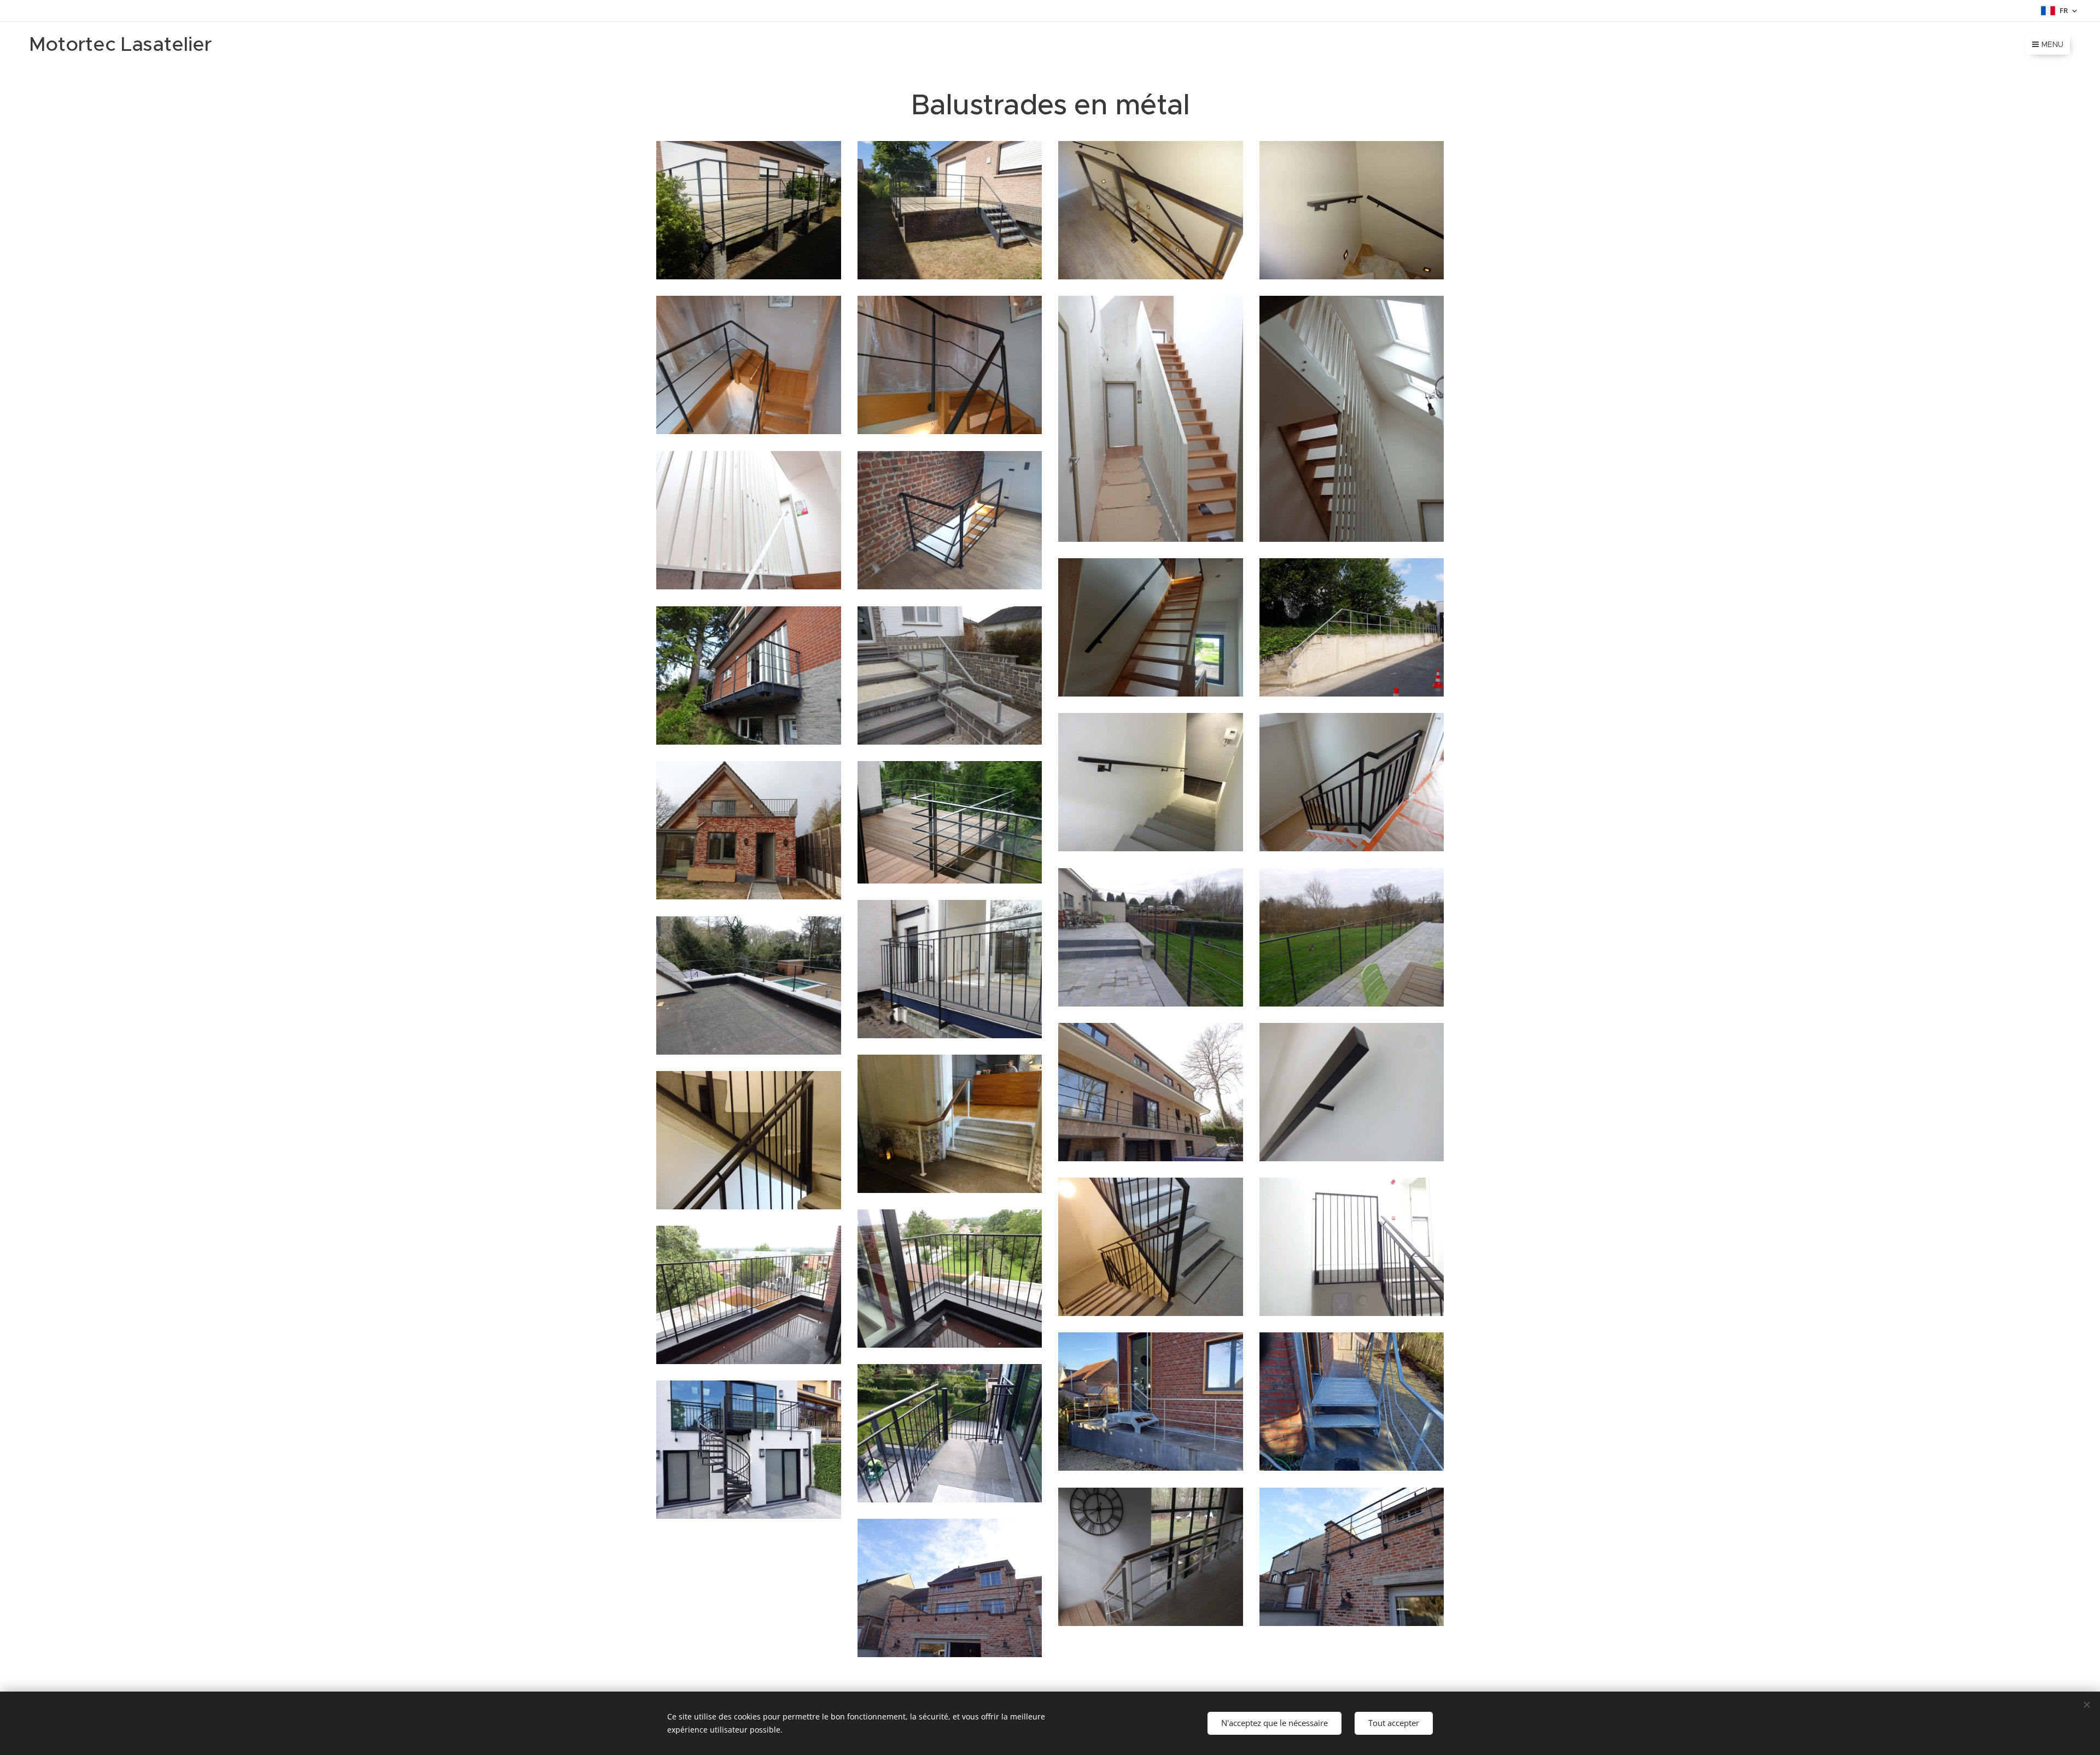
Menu (2052, 44)
